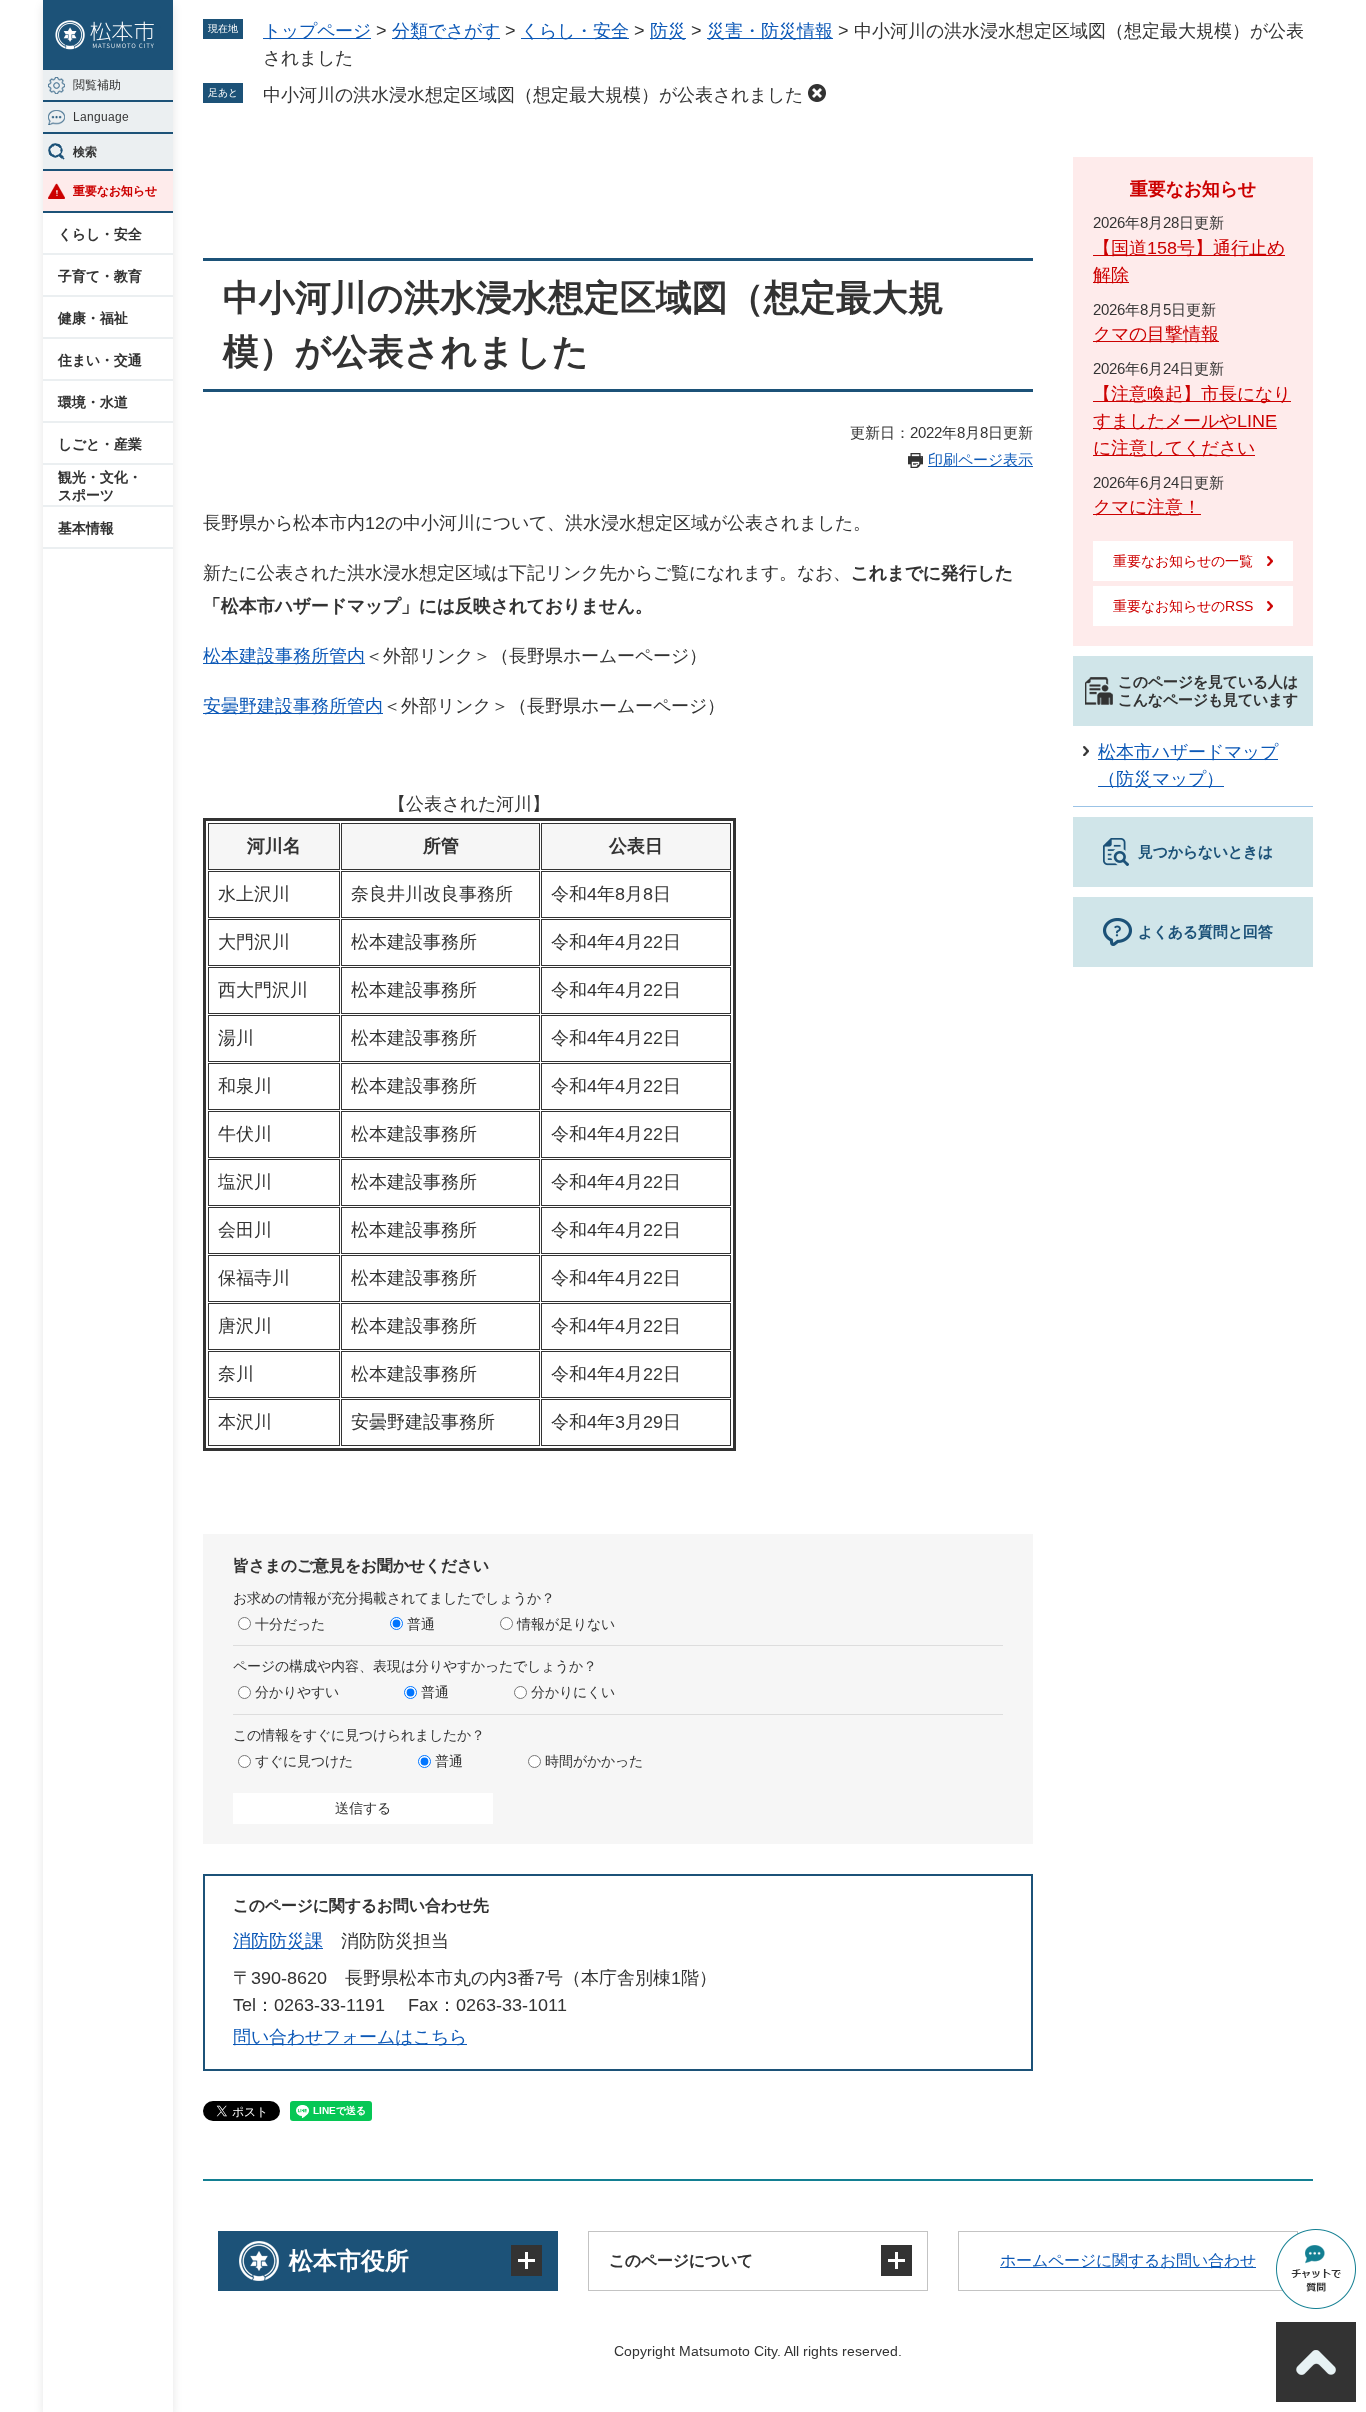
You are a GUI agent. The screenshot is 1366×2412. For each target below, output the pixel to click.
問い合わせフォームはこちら (350, 2037)
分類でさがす (446, 31)
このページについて (681, 2260)
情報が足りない (566, 1624)
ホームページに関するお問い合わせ (1128, 2260)
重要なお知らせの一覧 (1183, 561)
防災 (668, 31)
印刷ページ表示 (980, 459)
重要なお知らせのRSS (1183, 606)
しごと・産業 (100, 444)
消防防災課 (278, 1941)
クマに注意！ (1147, 507)
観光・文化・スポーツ (100, 486)
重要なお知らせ (115, 191)
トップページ (317, 31)
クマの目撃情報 (1156, 334)
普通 (421, 1624)
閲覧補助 (97, 85)
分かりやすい (297, 1692)
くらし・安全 (100, 234)
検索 (85, 152)
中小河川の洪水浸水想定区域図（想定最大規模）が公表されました (533, 95)
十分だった (290, 1624)
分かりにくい (573, 1692)
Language (101, 117)
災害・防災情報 (770, 31)
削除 (817, 93)
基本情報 (86, 528)
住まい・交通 (100, 360)
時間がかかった (594, 1761)
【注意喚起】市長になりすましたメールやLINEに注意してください (1192, 421)
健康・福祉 (93, 318)
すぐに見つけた (304, 1761)
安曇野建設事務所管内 (293, 706)
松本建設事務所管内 (284, 656)
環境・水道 (93, 402)
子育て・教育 (100, 276)
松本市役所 (349, 2260)
